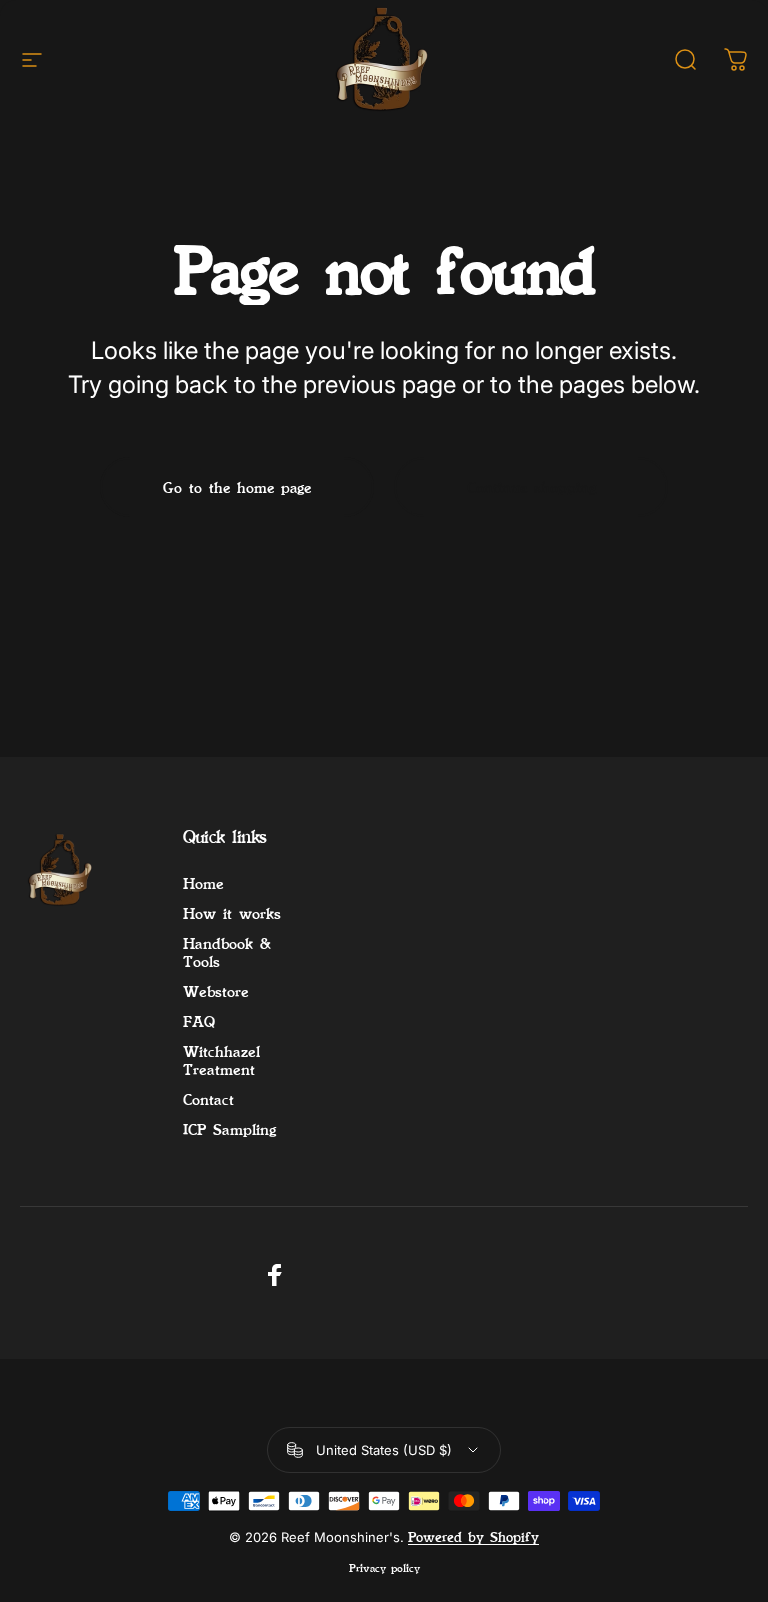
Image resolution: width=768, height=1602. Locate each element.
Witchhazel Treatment (221, 1060)
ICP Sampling (230, 1129)
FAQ (199, 1021)
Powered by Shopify (473, 1537)
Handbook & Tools (227, 952)
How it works (232, 913)
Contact (208, 1099)
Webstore (216, 991)
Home (203, 883)
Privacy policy (384, 1567)
